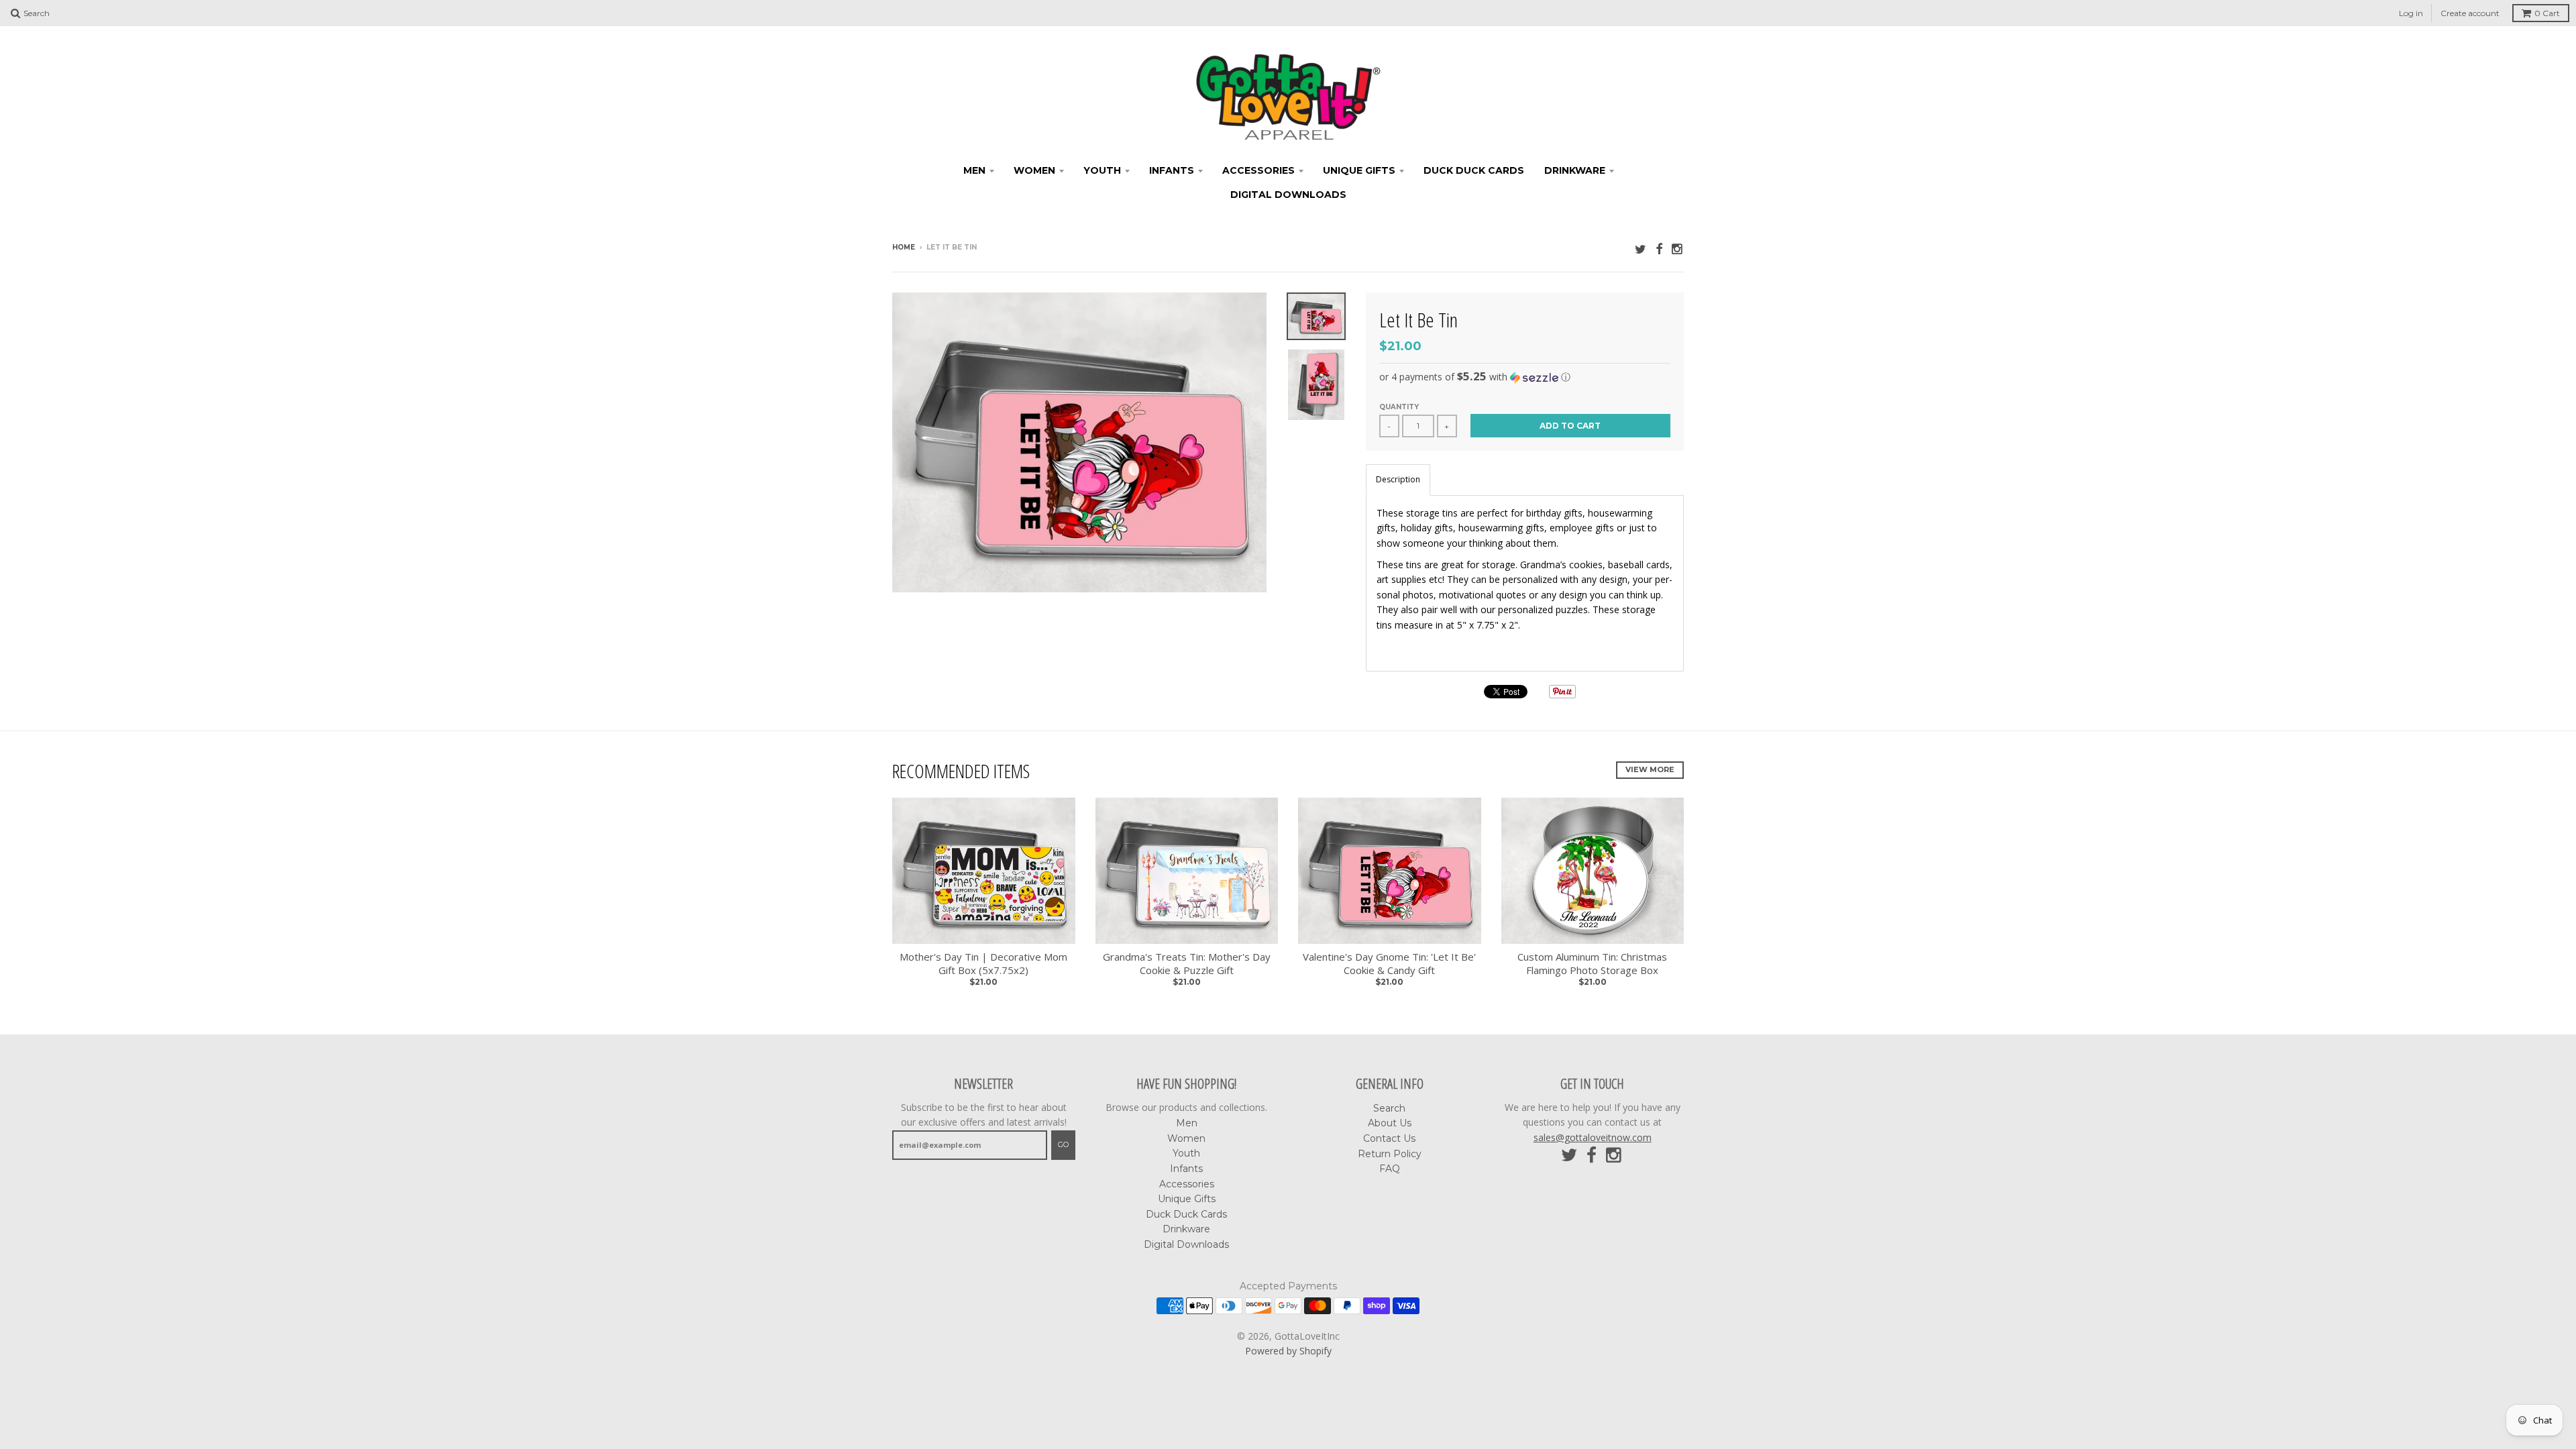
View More (1650, 769)
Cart (2547, 13)
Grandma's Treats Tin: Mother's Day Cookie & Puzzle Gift (1187, 964)
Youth (1102, 170)
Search (1389, 1108)
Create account (2470, 13)
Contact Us (1389, 1138)
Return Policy (1390, 1154)
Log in (2411, 13)
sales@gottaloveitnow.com (1593, 1137)
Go (1063, 1144)
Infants (1172, 170)
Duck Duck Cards (1474, 170)
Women (1034, 170)
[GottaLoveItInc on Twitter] (1641, 249)
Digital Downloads (1288, 195)
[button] (1525, 377)
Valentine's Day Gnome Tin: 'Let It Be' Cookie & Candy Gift (1389, 964)
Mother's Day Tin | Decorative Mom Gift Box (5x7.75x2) (983, 964)
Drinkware (1575, 170)
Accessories (1258, 170)
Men (974, 170)
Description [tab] (1398, 479)
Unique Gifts (1359, 170)
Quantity (1399, 407)
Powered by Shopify (1288, 1351)
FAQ (1390, 1169)
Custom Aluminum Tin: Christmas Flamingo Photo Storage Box (1592, 964)
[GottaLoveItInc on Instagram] (1678, 249)
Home (904, 247)
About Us (1390, 1123)
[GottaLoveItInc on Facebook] (1659, 249)
